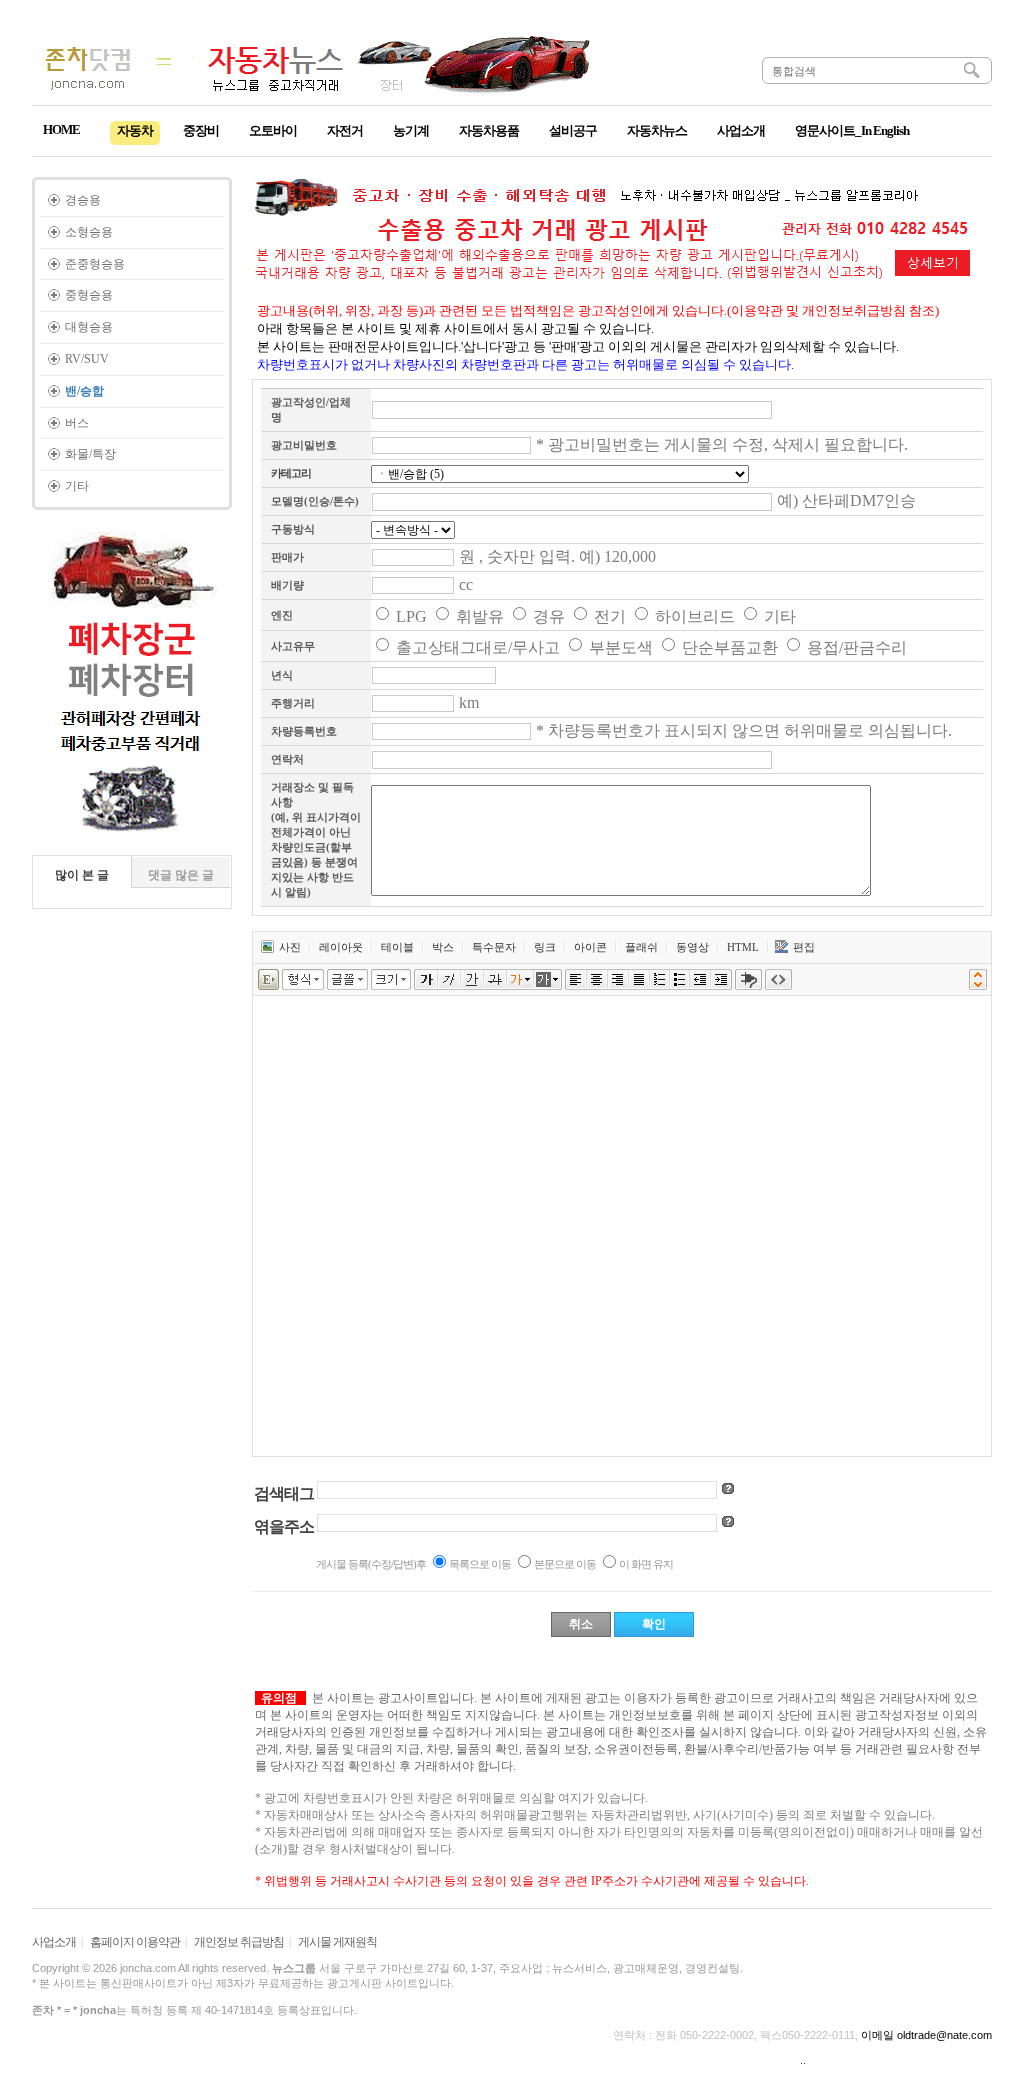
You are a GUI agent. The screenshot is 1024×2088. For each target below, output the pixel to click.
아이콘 (590, 947)
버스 (77, 423)
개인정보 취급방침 (239, 1942)
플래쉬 (641, 947)
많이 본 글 (82, 875)
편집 (804, 947)
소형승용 (89, 232)
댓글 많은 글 (181, 875)
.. (803, 2060)
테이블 (397, 947)
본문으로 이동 (565, 1564)
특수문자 (494, 947)
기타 (77, 486)
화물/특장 (90, 454)
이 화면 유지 (646, 1564)
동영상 (692, 947)
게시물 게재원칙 (337, 1942)
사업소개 (54, 1942)
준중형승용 (95, 264)
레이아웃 (341, 947)
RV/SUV (87, 359)
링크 (545, 947)
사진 (290, 947)
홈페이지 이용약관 (135, 1942)
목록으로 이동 (480, 1564)
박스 (443, 947)
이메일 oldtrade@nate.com (926, 2035)
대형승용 (89, 327)
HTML (743, 947)
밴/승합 (84, 391)
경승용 (83, 200)
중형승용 (89, 295)
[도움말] (728, 1488)
